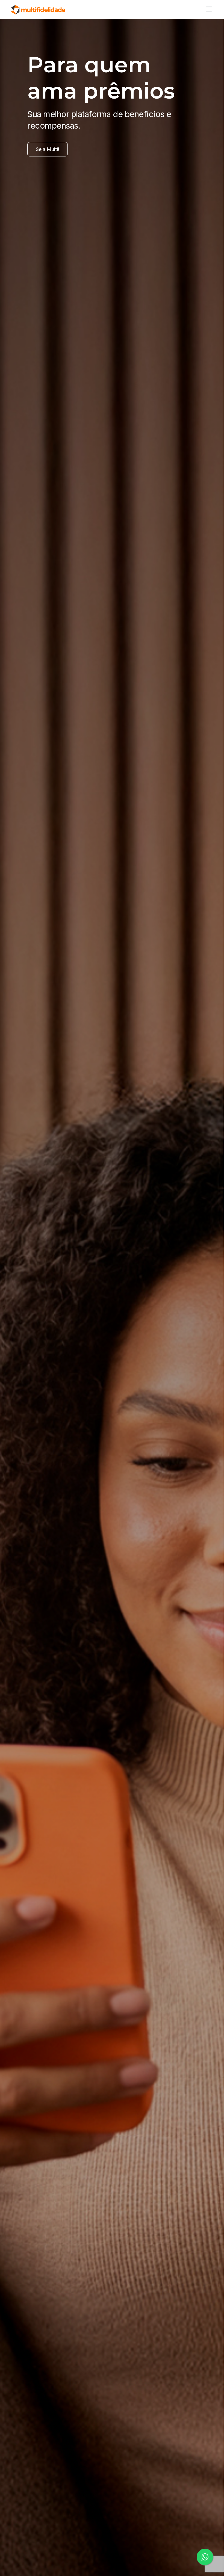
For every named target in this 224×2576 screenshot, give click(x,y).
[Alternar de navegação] (207, 9)
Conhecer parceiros (58, 187)
